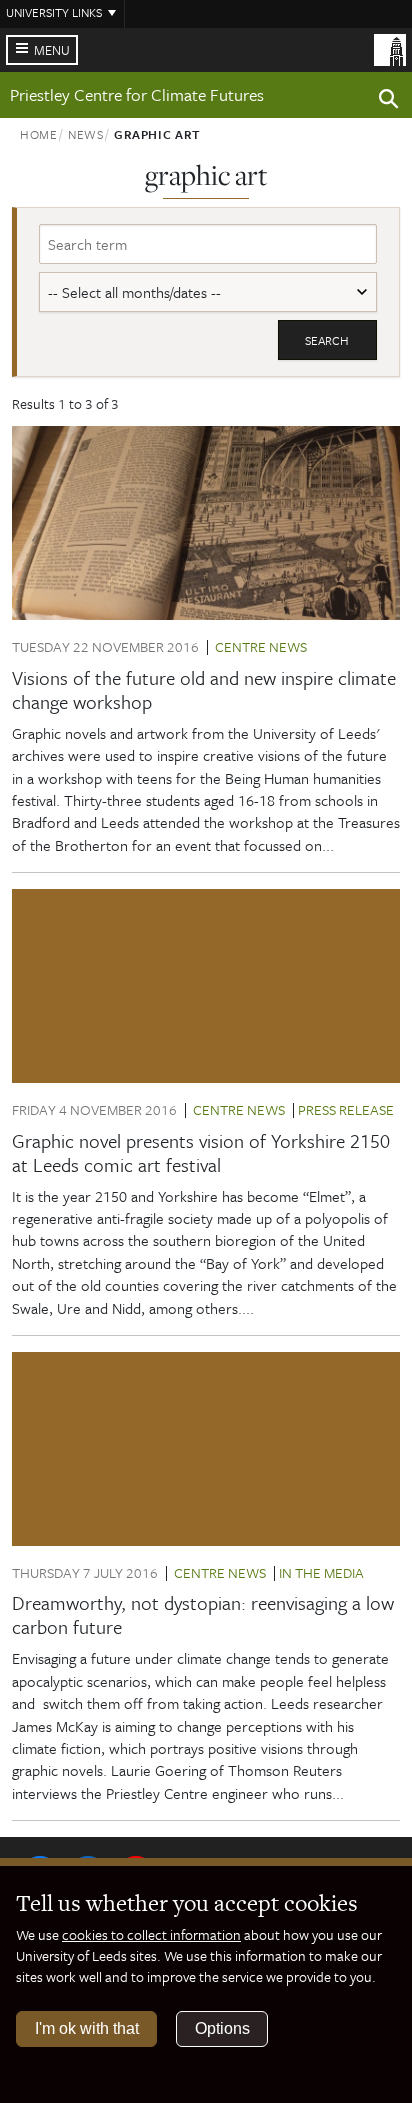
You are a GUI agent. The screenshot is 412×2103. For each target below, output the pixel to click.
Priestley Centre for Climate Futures (137, 94)
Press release (346, 1109)
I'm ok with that (87, 2028)
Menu (52, 50)
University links (54, 12)
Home (39, 134)
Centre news (261, 646)
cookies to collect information (151, 1934)
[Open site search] (389, 102)
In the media (321, 1572)
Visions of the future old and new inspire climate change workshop (204, 689)
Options (222, 2028)
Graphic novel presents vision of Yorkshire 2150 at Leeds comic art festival (201, 1152)
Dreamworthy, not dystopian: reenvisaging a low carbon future (203, 1614)
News (86, 134)
